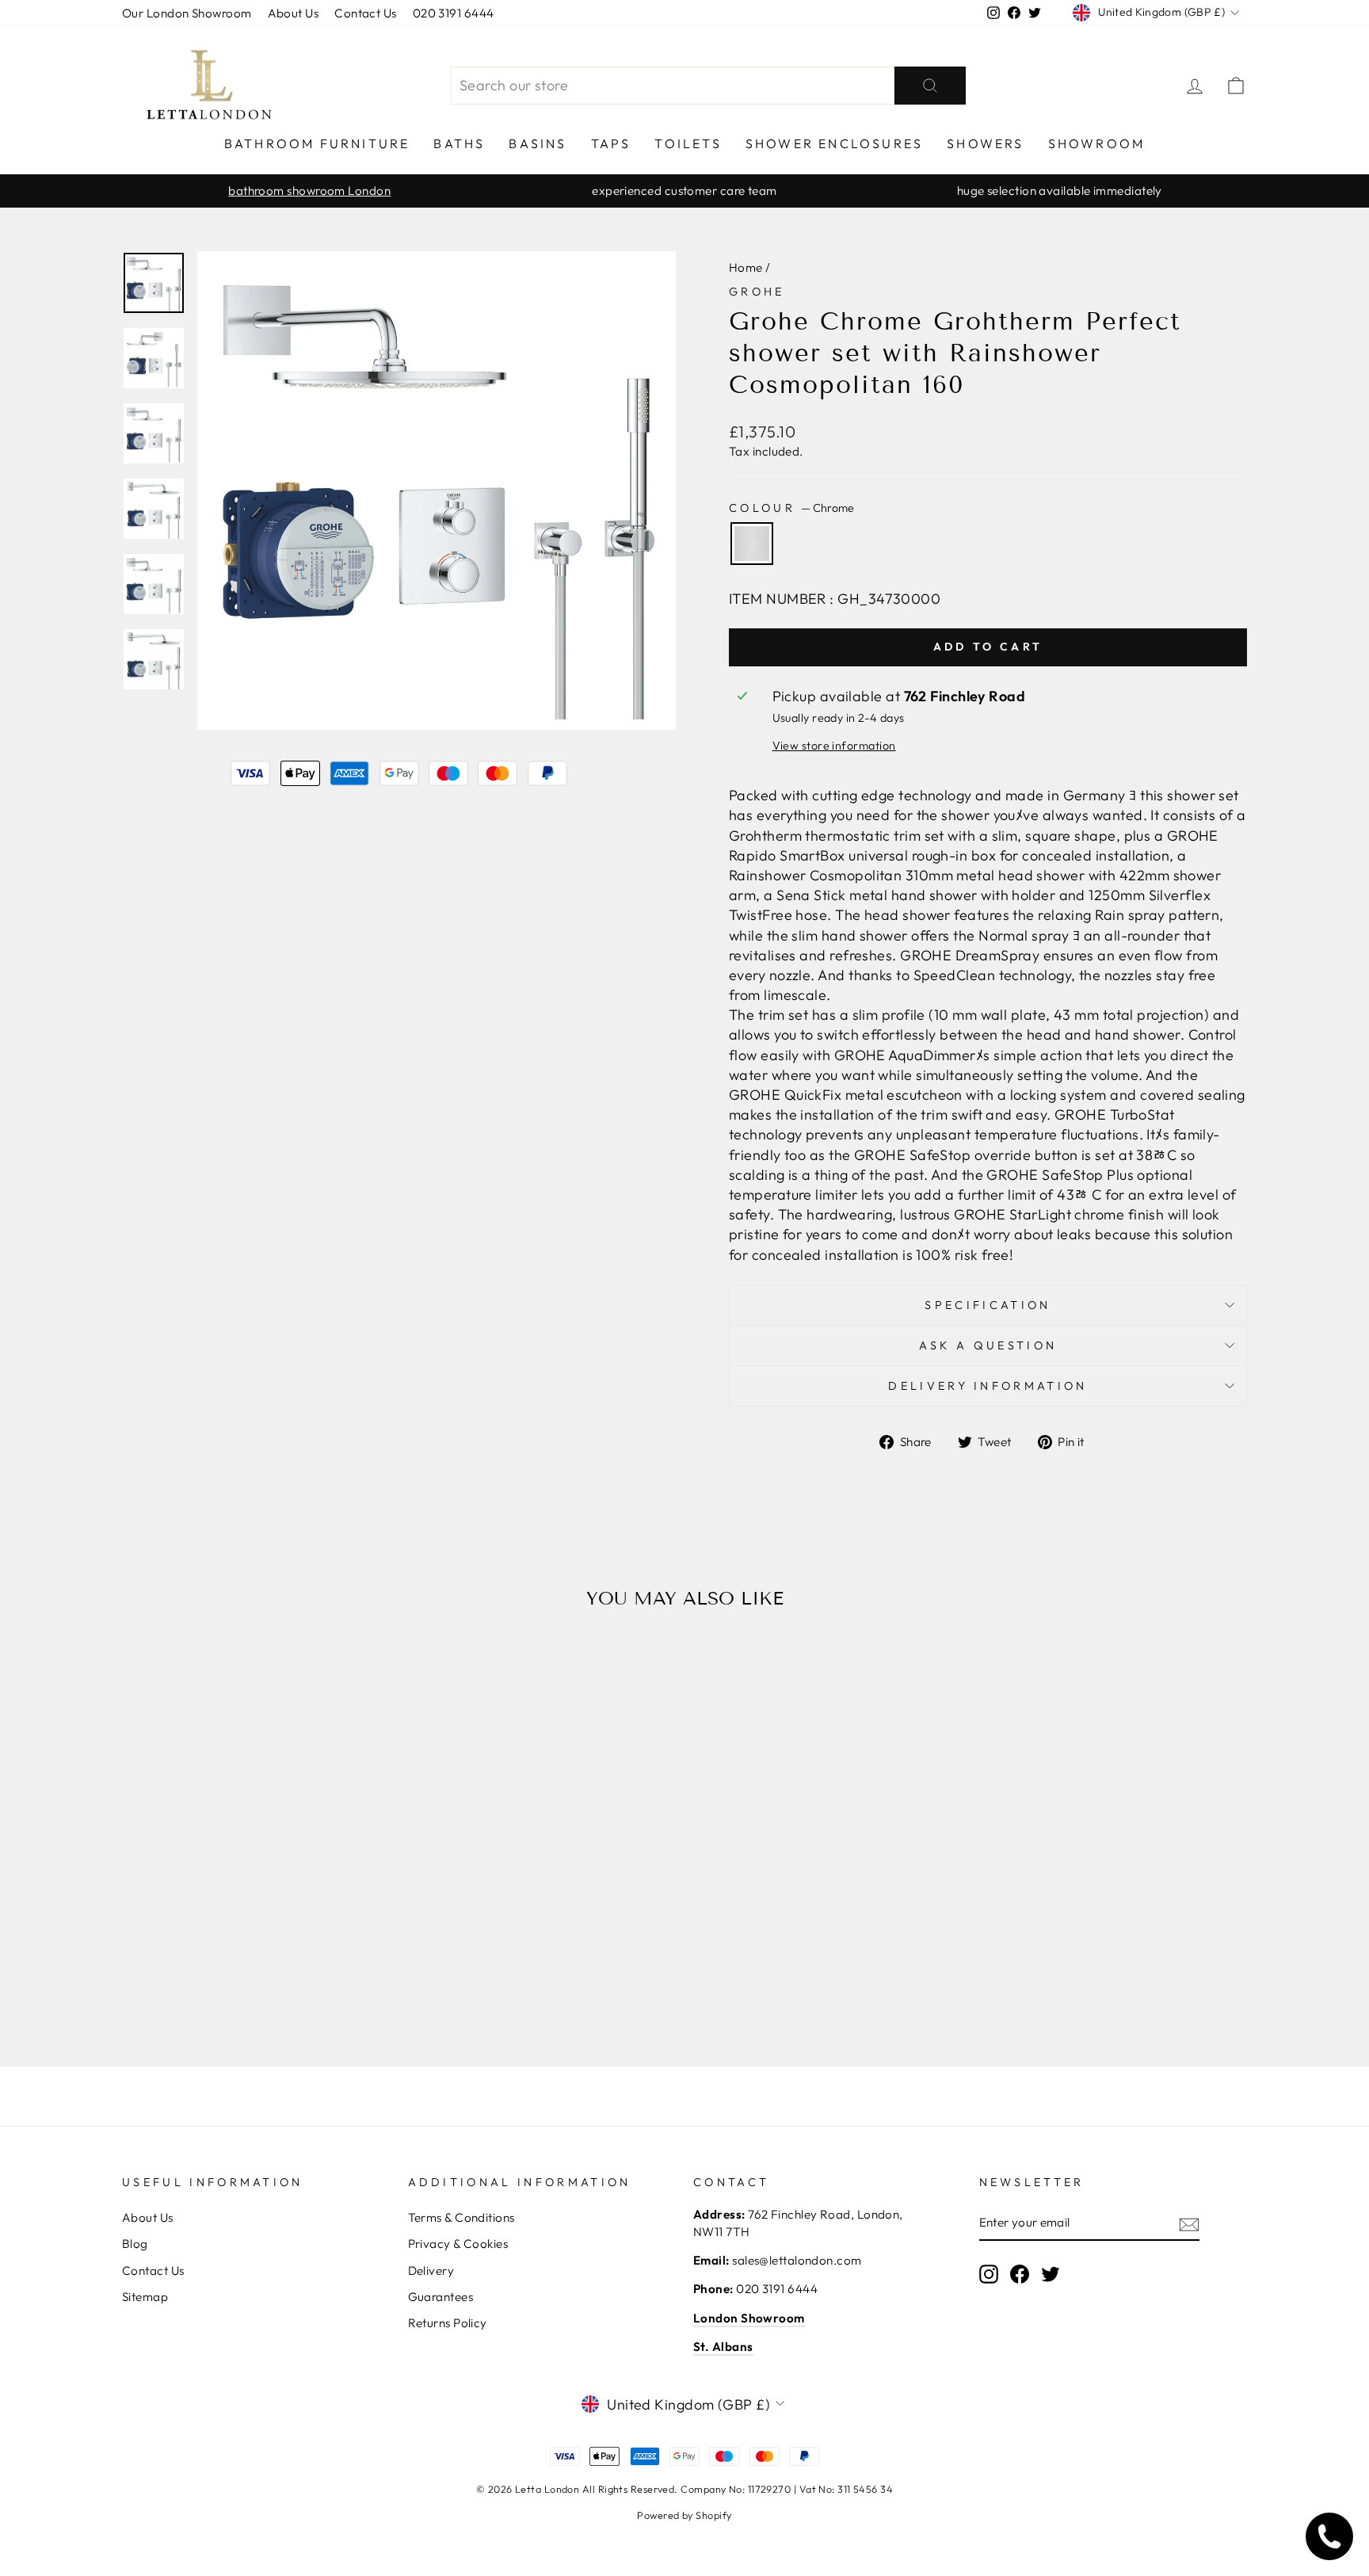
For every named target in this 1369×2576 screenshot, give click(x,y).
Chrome (752, 544)
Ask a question (988, 1345)
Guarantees (441, 2297)
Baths (459, 143)
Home (746, 267)
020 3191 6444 (454, 13)
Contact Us (366, 13)
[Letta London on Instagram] (989, 2274)
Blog (135, 2244)
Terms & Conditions (461, 2217)
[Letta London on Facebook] (1020, 2274)
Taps (611, 143)
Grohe (757, 292)
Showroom (1097, 143)
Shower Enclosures (834, 143)
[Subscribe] (1189, 2224)
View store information (834, 746)
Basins (538, 143)
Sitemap (145, 2297)
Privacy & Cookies (458, 2244)
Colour (791, 508)
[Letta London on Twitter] (1051, 2274)
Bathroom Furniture (317, 143)
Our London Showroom (187, 13)
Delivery (431, 2271)
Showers (985, 143)
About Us (294, 13)
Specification (988, 1305)
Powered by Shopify (684, 2515)
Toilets (688, 143)
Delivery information (988, 1386)
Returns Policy (448, 2323)
